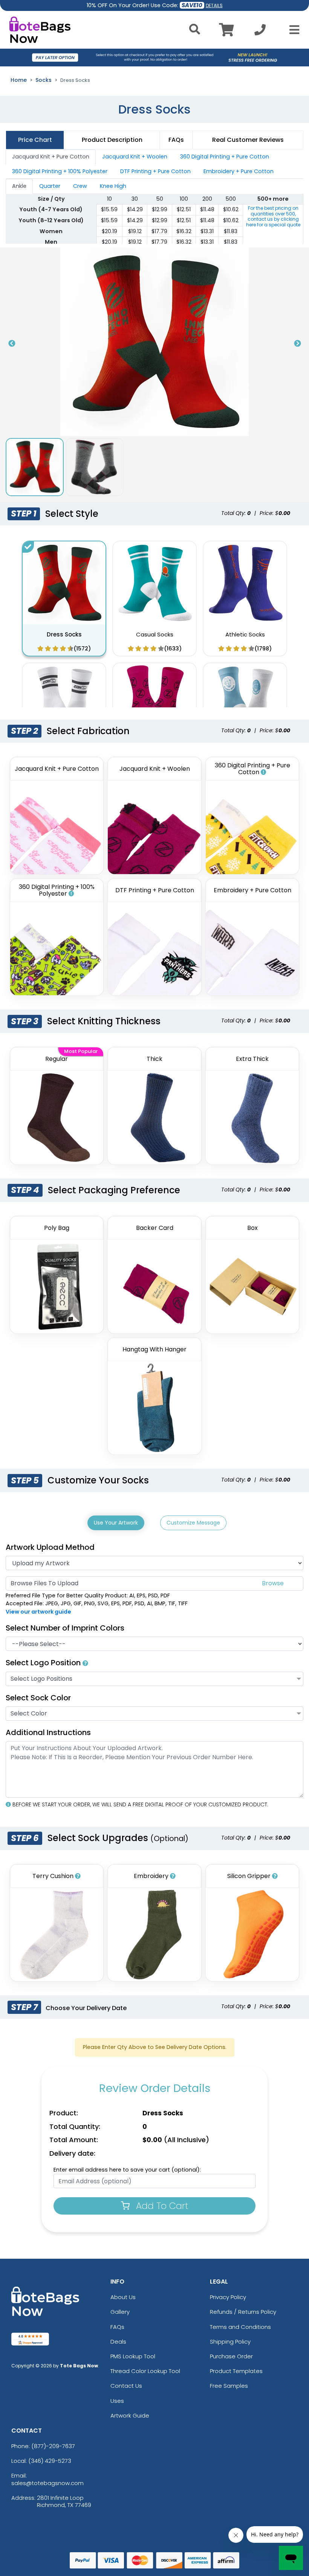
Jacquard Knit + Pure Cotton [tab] (51, 157)
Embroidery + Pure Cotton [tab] (239, 171)
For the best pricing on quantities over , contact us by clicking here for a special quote (273, 216)
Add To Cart (161, 2206)
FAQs (117, 2327)
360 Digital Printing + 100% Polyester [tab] (60, 171)
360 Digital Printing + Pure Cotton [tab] (225, 157)
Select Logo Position (44, 1663)
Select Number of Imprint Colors (65, 1628)
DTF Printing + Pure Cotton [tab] (155, 171)
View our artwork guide (38, 1612)
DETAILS (214, 5)
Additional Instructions (48, 1732)
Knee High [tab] (113, 186)
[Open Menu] (292, 30)
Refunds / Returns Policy (243, 2312)
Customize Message (193, 1523)
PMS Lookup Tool (133, 2356)
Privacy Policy (228, 2297)
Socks (44, 80)
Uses (117, 2401)
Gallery (120, 2312)
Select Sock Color (38, 1698)
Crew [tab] (80, 186)
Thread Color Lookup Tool (145, 2371)
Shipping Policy (230, 2342)
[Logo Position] (85, 1663)
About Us (123, 2297)
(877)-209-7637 (53, 2446)
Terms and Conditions (240, 2327)
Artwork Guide (130, 2415)
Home (19, 80)
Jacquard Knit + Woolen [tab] (135, 157)
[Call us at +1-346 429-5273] (260, 32)
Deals (118, 2342)
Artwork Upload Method (50, 1547)
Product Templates (236, 2371)
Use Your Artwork (116, 1523)
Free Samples (229, 2386)
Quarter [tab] (50, 186)
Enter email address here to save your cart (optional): (127, 2170)
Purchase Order (231, 2356)
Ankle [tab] (19, 186)
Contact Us (126, 2386)
